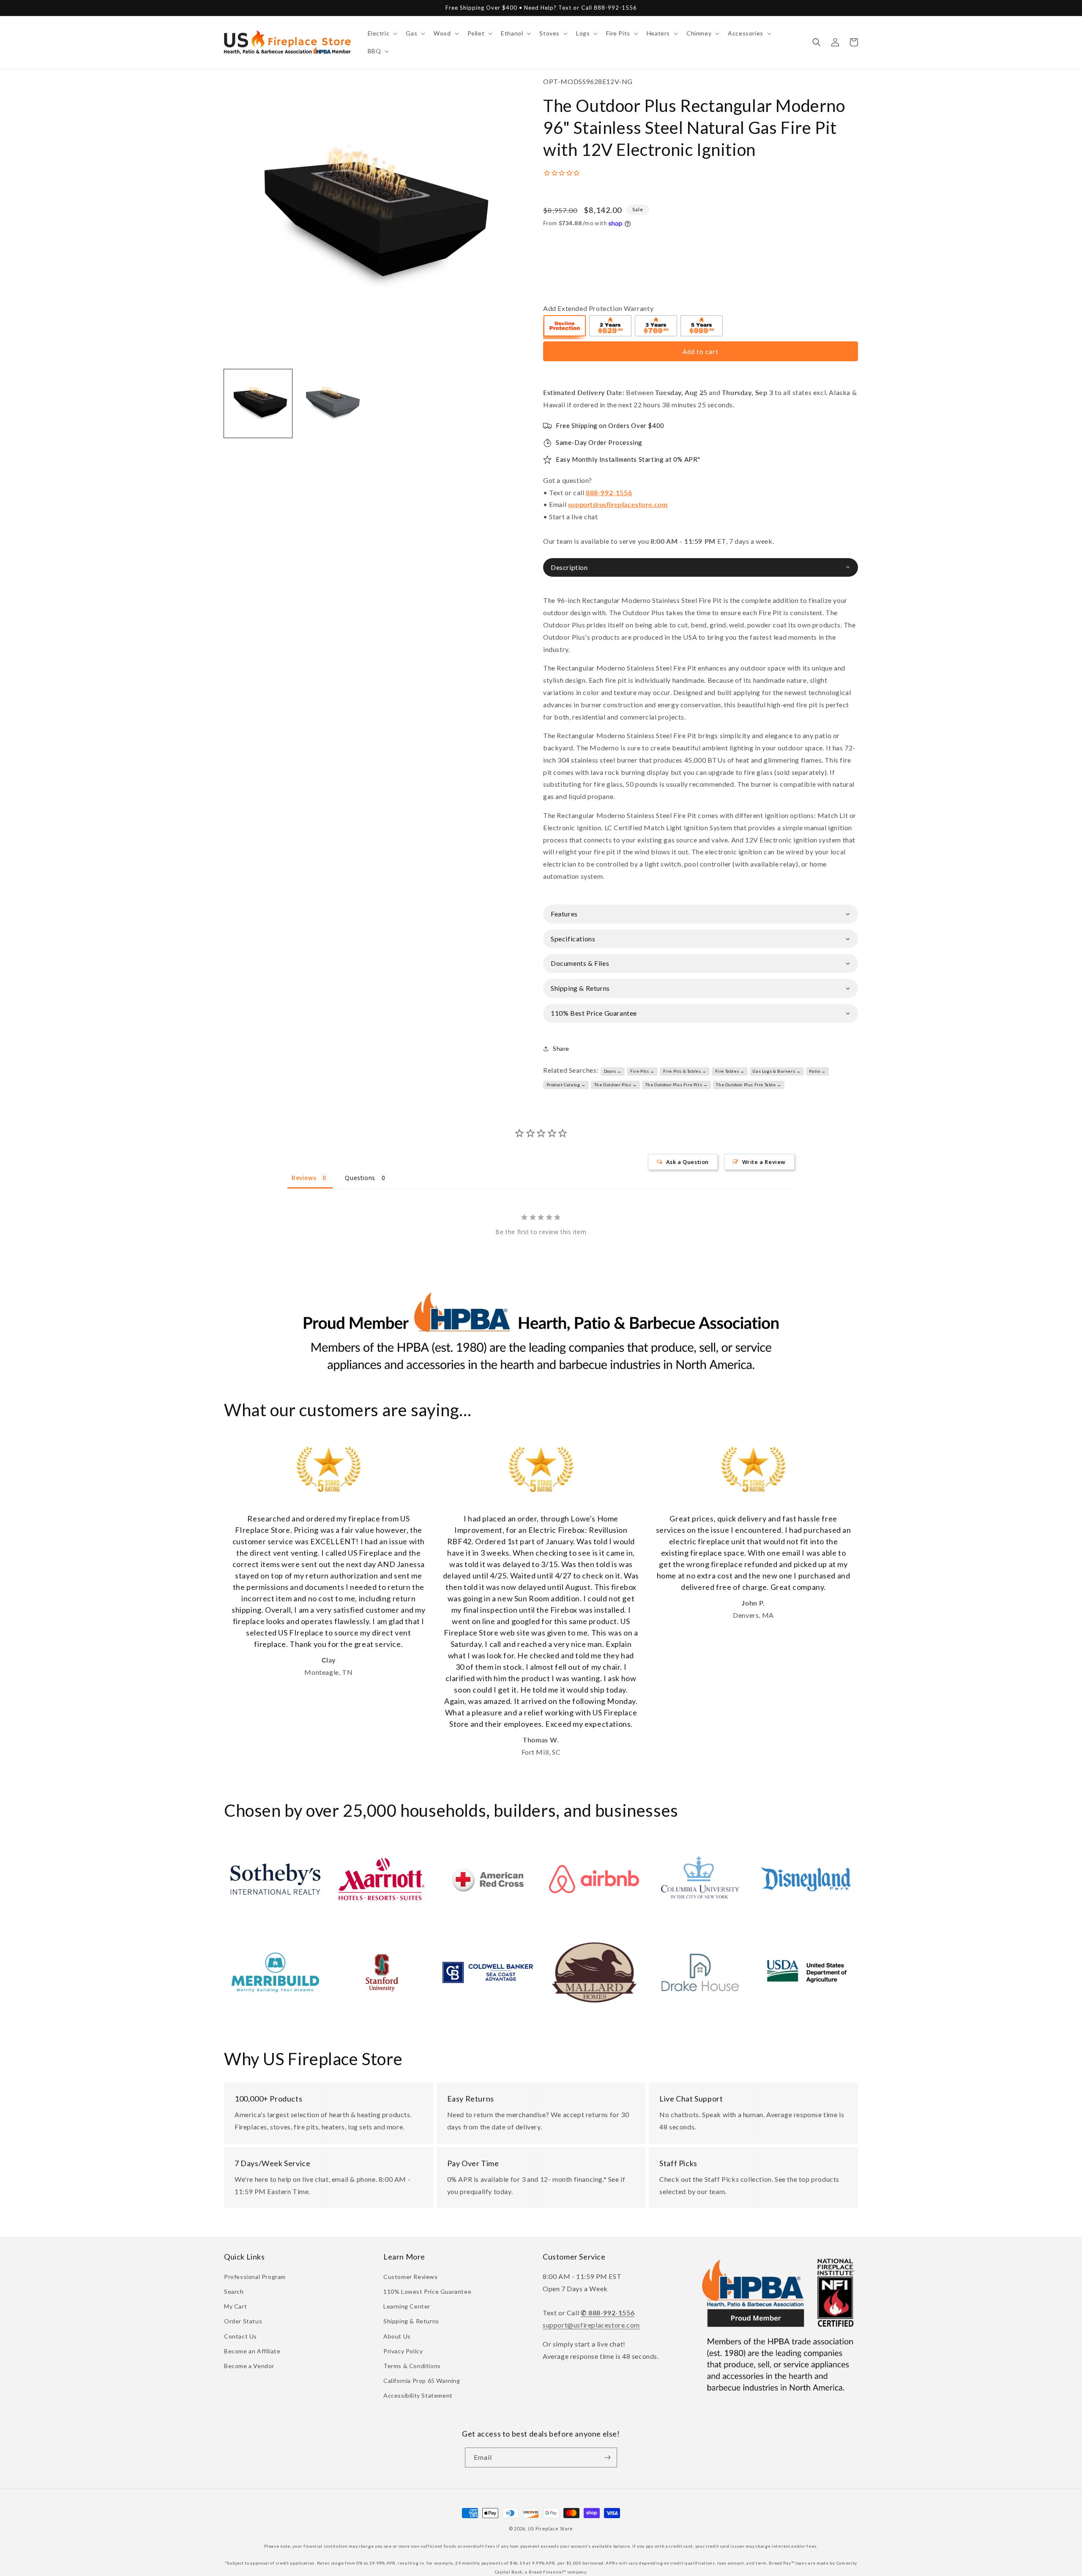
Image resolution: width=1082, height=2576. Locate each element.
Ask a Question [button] (687, 1162)
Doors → (613, 1071)
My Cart (235, 2306)
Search (234, 2291)
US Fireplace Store (551, 2528)
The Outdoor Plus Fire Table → (749, 1085)
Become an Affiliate (252, 2351)
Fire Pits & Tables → (685, 1071)
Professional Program (255, 2277)
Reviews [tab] (304, 1178)
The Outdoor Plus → (616, 1085)
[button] (382, 33)
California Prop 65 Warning (422, 2381)
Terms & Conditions (412, 2366)
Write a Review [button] (764, 1162)
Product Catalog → (566, 1085)
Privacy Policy (403, 2351)
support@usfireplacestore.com (618, 504)
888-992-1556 (609, 492)
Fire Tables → (730, 1071)
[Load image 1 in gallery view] (258, 403)
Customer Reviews (411, 2277)
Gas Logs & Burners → (777, 1071)
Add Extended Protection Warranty (598, 308)
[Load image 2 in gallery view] (330, 403)
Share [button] (561, 1048)
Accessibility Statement (418, 2395)
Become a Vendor (249, 2366)
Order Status (243, 2321)
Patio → (817, 1071)
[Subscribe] (607, 2457)
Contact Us (240, 2336)
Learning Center (407, 2306)
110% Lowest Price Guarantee (427, 2291)
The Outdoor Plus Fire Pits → (677, 1085)
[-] (565, 327)
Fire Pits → (642, 1071)
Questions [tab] (360, 1178)
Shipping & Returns (411, 2321)
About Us (397, 2336)
